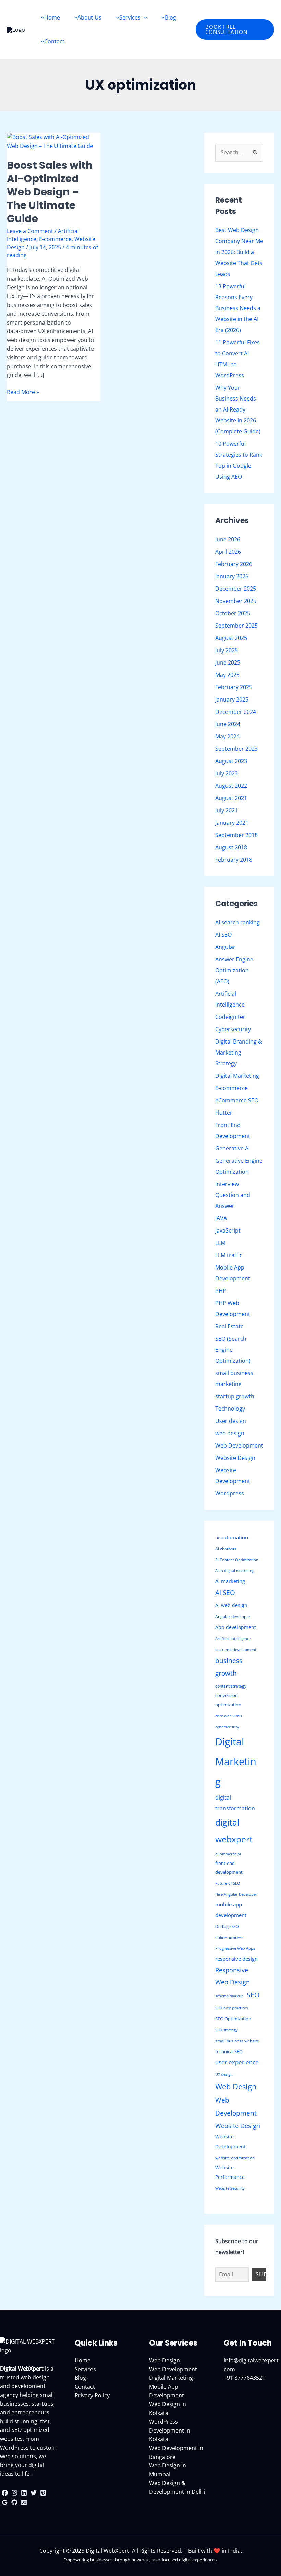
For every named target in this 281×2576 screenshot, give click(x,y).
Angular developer (233, 1617)
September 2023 (236, 749)
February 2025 (234, 687)
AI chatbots (226, 1549)
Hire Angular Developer (236, 1894)
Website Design (235, 1458)
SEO (253, 1995)
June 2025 (228, 662)
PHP (221, 1291)
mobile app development (231, 1909)
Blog (80, 2378)
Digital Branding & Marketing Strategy (239, 1052)
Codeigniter (230, 1017)
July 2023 (227, 773)
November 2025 (236, 601)
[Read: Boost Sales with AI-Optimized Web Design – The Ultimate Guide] (54, 141)
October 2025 (233, 613)
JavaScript (228, 1230)
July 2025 (227, 650)
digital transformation (235, 1803)
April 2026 (228, 552)
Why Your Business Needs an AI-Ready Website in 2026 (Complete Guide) (238, 409)
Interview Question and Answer (233, 1195)
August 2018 (231, 847)
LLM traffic (229, 1255)
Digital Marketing (237, 1076)
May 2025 (227, 675)
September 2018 (236, 835)
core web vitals (229, 1716)
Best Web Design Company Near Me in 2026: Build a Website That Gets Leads (239, 252)
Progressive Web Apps (235, 1948)
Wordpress (230, 1493)
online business (229, 1937)
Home (83, 2360)
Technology (230, 1409)
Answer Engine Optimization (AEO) (234, 970)
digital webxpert (234, 1831)
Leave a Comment (30, 231)
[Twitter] (34, 2493)
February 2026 (234, 564)
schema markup (229, 1996)
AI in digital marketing (235, 1571)
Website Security (230, 2188)
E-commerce (55, 239)
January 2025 (232, 699)
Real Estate (229, 1326)
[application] (144, 17)
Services (85, 2369)
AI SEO (223, 935)
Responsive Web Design (233, 1976)
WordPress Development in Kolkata (170, 2430)
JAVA (221, 1218)
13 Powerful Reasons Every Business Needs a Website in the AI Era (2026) (238, 308)
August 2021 (231, 798)
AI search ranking (237, 922)
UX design (224, 2074)
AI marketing (230, 1581)
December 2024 (236, 712)
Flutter (224, 1113)
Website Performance (230, 2172)
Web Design (236, 2087)
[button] (235, 29)
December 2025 (236, 589)
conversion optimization (228, 1700)
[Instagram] (14, 2493)
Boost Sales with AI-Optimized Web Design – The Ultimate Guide (50, 192)
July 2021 (227, 810)
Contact (85, 2387)
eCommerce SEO (237, 1100)
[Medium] (24, 2502)
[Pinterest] (43, 2493)
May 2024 (227, 736)
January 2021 (232, 823)
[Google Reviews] (5, 2502)
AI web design (231, 1605)
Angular (225, 947)
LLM (220, 1243)
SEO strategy (227, 2030)
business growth (229, 1667)
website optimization (235, 2158)
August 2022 (231, 786)
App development (236, 1627)
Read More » (23, 392)
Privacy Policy (92, 2395)
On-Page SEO (227, 1927)
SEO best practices (231, 2008)
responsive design (236, 1959)
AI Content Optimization (237, 1560)
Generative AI (233, 1148)
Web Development (239, 1445)
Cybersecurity (233, 1029)
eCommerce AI (228, 1854)
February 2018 (234, 860)
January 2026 (232, 576)
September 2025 (236, 626)
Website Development (230, 2141)
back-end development (236, 1650)
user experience (237, 2062)
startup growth (235, 1396)
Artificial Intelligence (233, 1639)
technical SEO (229, 2051)
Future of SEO (228, 1883)
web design (230, 1433)
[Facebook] (5, 2493)
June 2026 (228, 539)
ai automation (232, 1537)
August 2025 (231, 638)
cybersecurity (227, 1727)
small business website (237, 2041)
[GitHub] (14, 2502)
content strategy (231, 1686)
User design (231, 1421)
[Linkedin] (24, 2493)
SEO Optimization (233, 2019)
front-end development (229, 1868)
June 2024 (228, 724)
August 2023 (231, 761)
